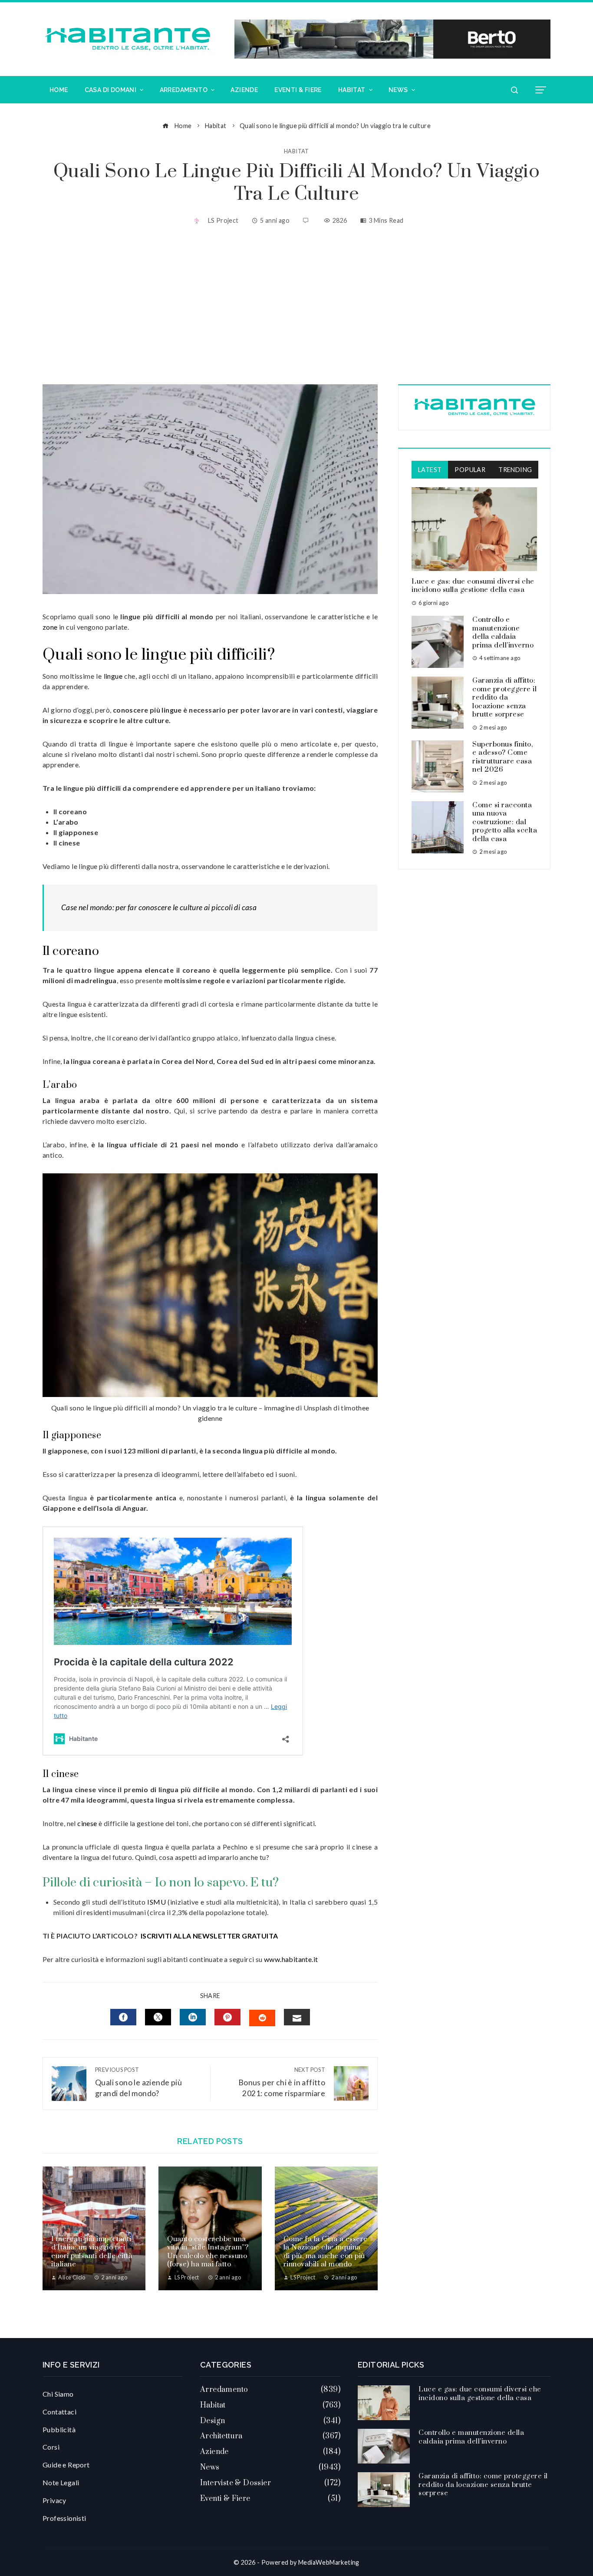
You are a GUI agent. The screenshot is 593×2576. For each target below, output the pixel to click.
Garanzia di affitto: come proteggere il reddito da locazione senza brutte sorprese (504, 697)
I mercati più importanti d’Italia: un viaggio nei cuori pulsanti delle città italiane (92, 2252)
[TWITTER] (158, 2017)
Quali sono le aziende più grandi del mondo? (138, 2082)
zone (50, 627)
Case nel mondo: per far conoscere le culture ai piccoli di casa (159, 907)
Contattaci (59, 2412)
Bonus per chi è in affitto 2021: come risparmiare (282, 2082)
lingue (113, 676)
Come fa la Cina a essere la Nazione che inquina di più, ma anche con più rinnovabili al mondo (326, 2252)
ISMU (156, 1902)
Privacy (54, 2500)
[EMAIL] (297, 2017)
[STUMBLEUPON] (262, 2018)
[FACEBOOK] (123, 2017)
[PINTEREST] (227, 2017)
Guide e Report (66, 2465)
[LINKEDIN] (193, 2017)
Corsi (51, 2447)
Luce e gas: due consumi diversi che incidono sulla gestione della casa (473, 586)
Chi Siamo (58, 2394)
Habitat (296, 151)
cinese (87, 1823)
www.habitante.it (291, 1959)
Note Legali (61, 2482)
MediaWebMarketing (329, 2562)
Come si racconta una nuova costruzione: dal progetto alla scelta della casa (505, 822)
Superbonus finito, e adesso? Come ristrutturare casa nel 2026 (502, 757)
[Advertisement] (296, 306)
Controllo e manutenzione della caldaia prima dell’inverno (503, 632)
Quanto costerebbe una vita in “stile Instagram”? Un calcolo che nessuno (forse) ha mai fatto (208, 2252)
